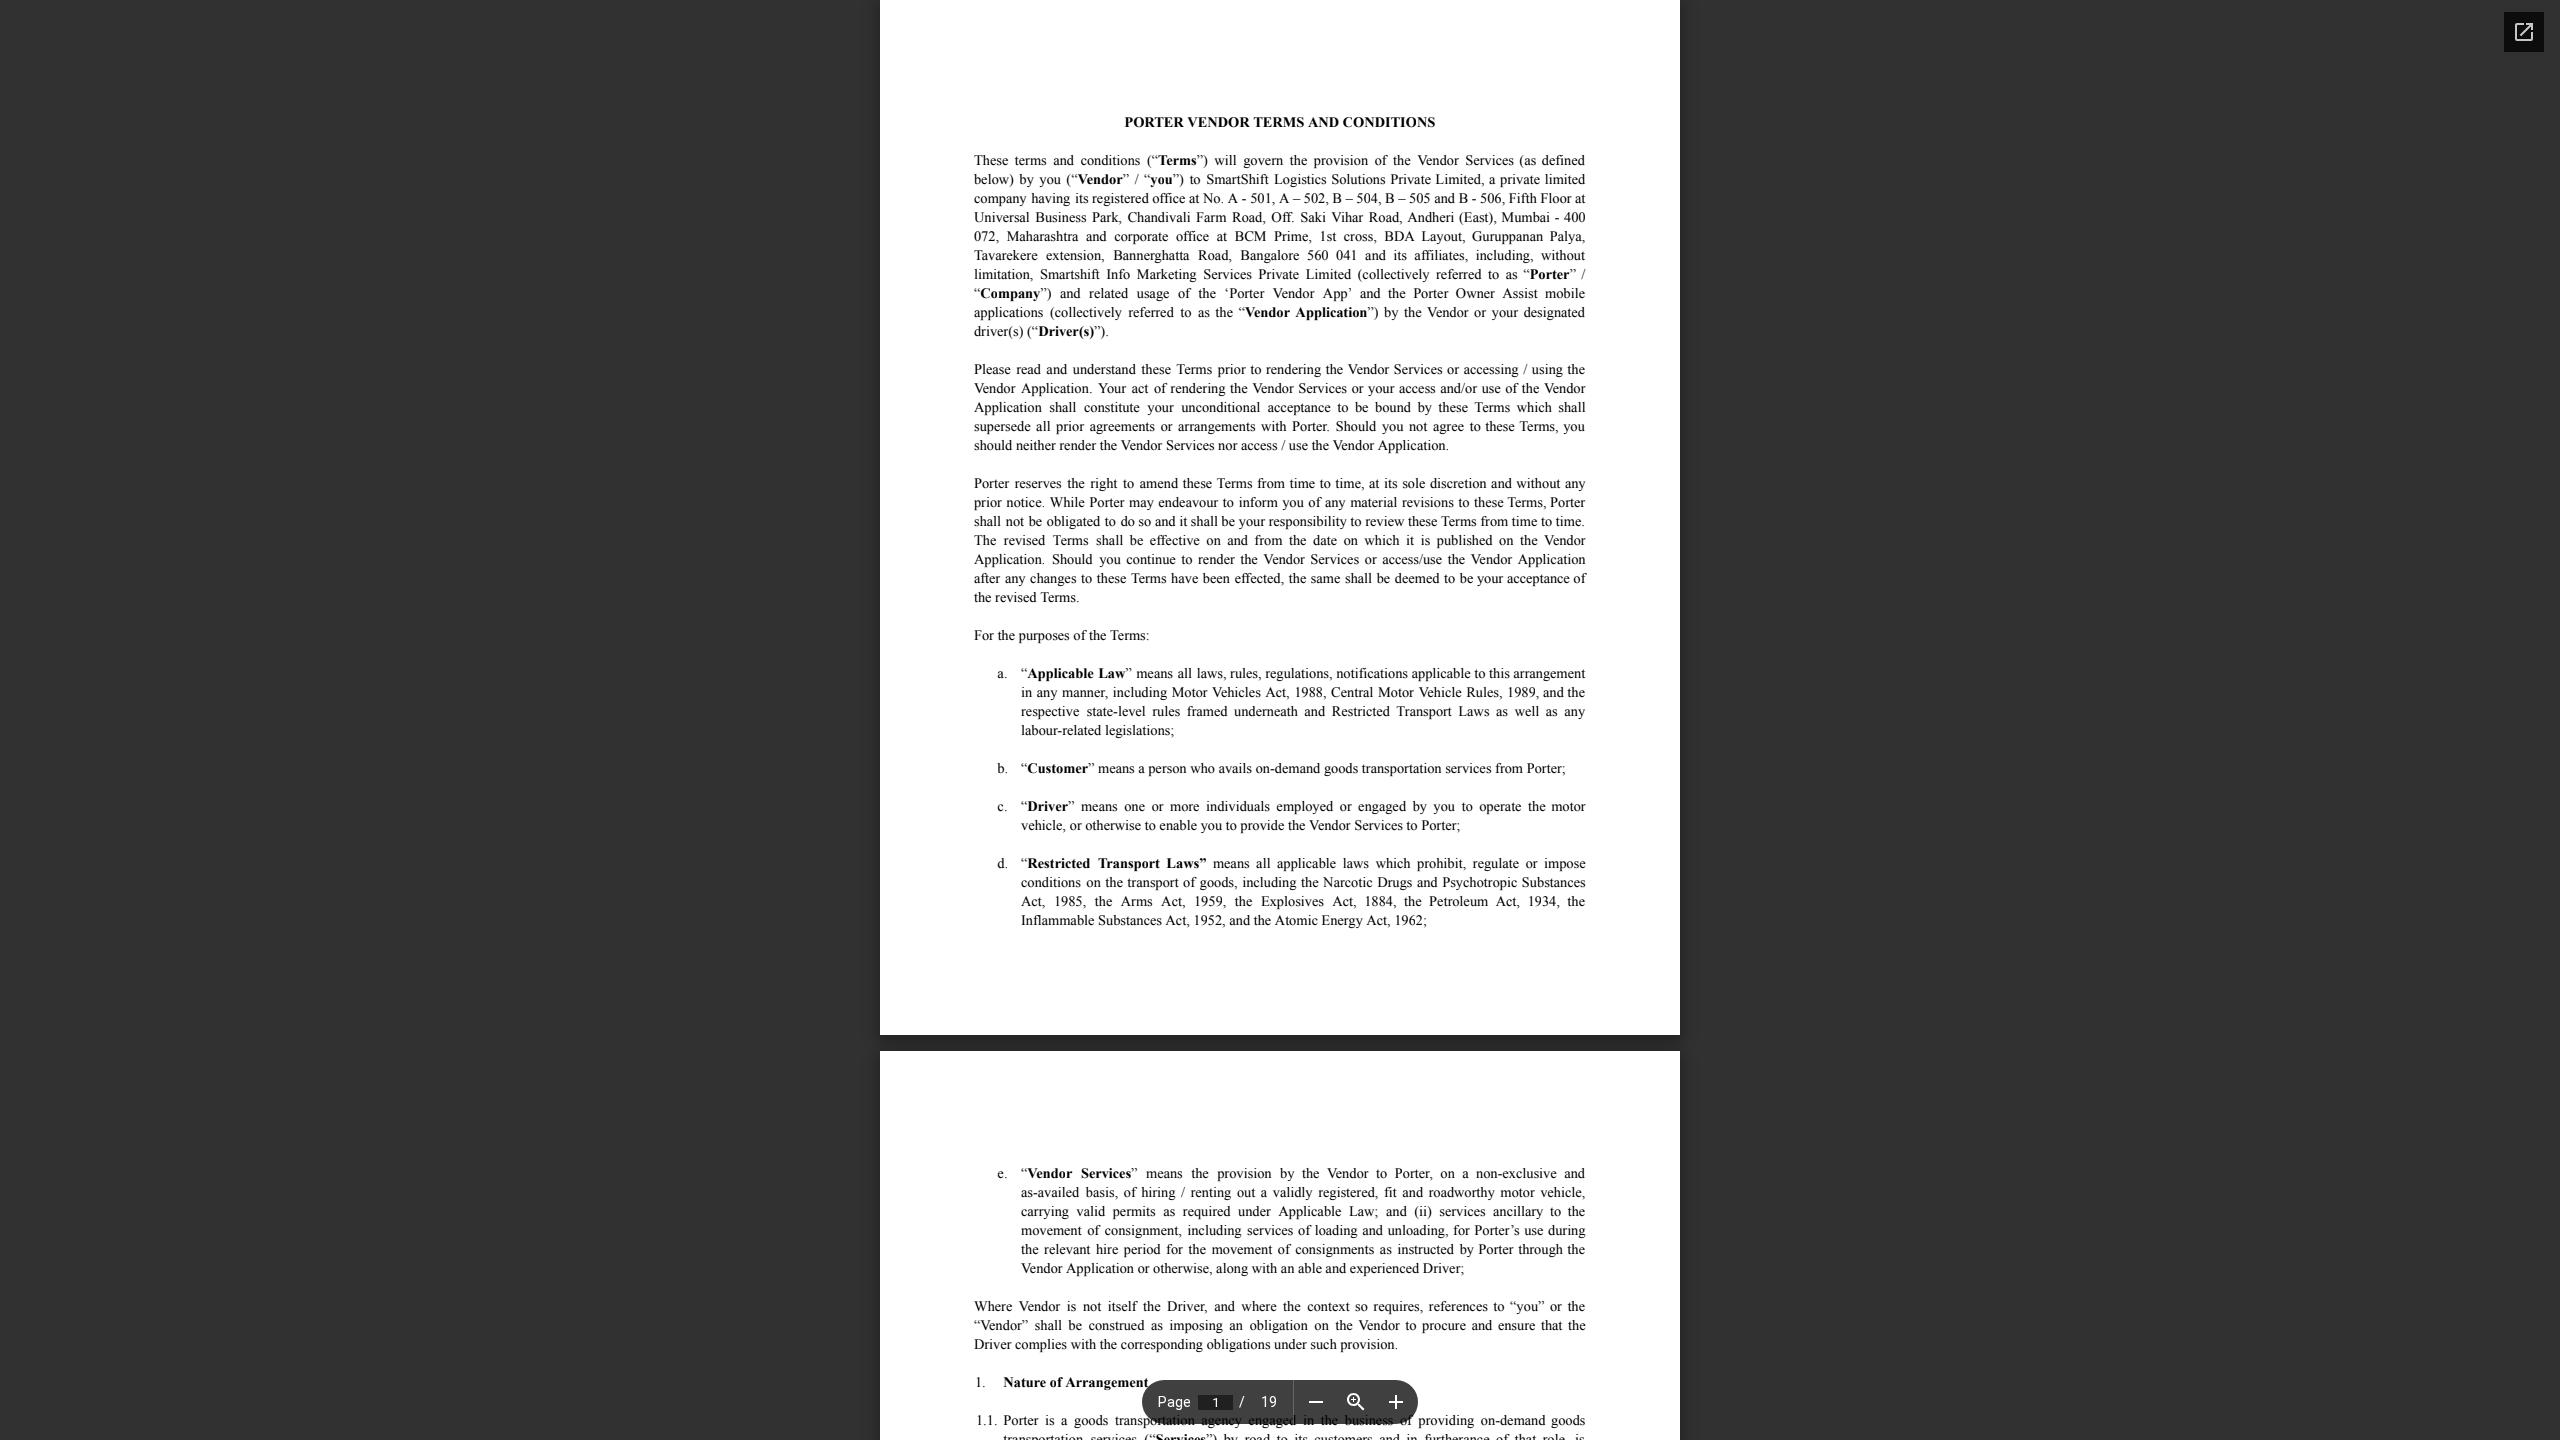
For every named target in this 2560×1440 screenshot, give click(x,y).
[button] (1316, 1402)
